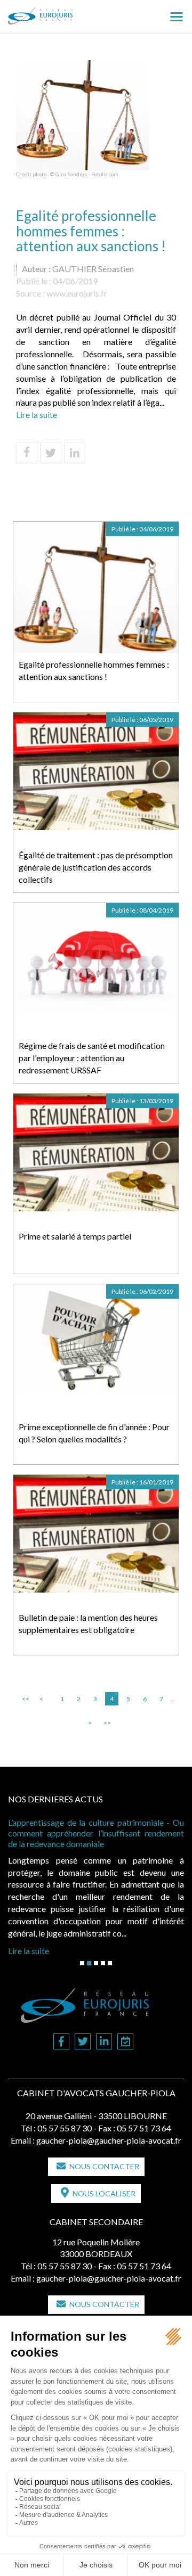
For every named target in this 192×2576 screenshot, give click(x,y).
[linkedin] (104, 2042)
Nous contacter (104, 2166)
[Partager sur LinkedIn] (75, 453)
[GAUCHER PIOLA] (58, 12)
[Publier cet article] (51, 453)
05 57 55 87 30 (65, 2128)
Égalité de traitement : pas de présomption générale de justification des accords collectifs (96, 867)
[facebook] (61, 2042)
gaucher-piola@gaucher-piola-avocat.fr (109, 2140)
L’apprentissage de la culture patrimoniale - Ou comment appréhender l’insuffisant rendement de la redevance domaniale (96, 1833)
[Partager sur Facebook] (27, 453)
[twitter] (83, 2042)
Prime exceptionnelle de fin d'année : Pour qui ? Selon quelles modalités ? (94, 1433)
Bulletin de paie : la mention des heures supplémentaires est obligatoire (88, 1623)
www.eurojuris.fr (77, 293)
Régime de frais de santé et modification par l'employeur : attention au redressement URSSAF (92, 1058)
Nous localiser (104, 2193)
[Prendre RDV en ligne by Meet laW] (125, 2042)
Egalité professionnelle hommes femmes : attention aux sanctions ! (94, 670)
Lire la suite (37, 415)
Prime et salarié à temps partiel (75, 1236)
